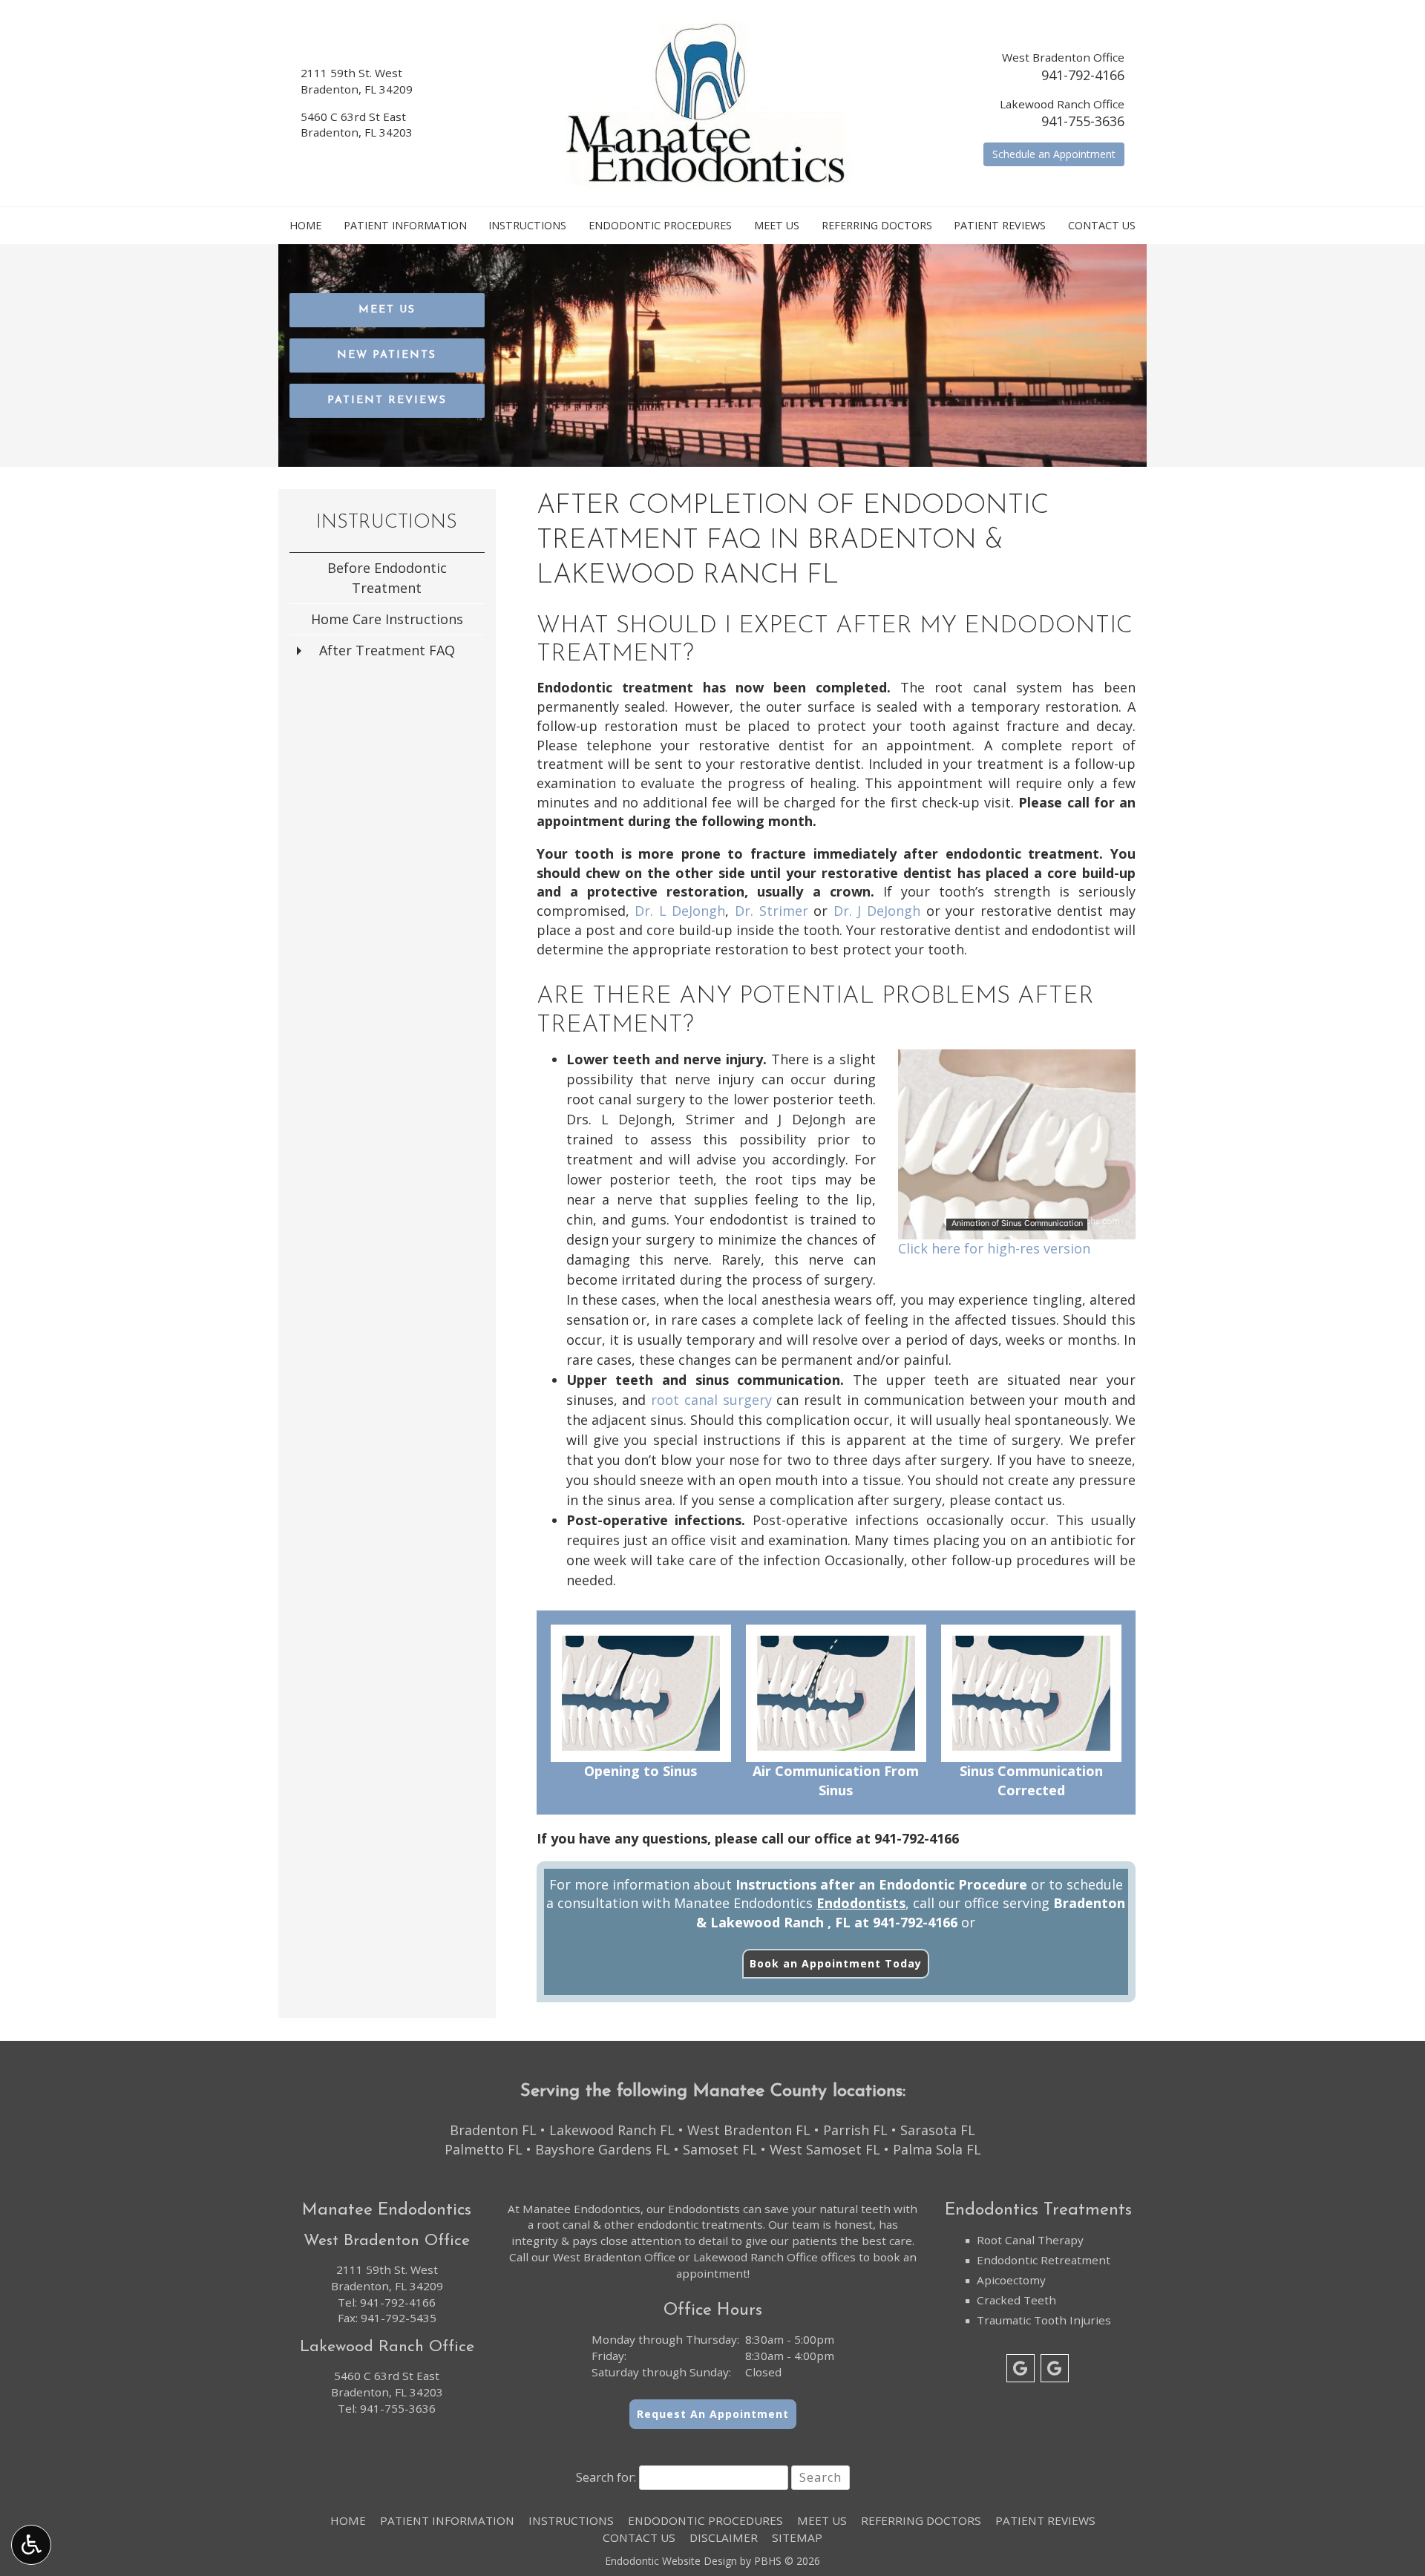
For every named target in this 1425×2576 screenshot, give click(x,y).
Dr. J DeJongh (877, 911)
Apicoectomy (1011, 2280)
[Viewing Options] (31, 2545)
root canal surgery (711, 1400)
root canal (563, 2224)
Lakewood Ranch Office (756, 2257)
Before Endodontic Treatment (387, 578)
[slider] (1016, 1228)
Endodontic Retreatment (1044, 2260)
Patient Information (405, 226)
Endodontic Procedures (660, 226)
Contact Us (1102, 226)
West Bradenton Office (614, 2257)
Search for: (606, 2477)
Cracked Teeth (1016, 2300)
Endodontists (861, 1903)
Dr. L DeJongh (680, 911)
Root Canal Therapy (1030, 2240)
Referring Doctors (877, 226)
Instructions (527, 226)
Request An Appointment (713, 2414)
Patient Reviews (1000, 226)
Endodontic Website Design (671, 2561)
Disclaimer (724, 2537)
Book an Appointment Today (836, 1963)
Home (305, 226)
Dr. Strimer (772, 911)
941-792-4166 (1083, 75)
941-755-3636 (1083, 121)
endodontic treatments (700, 2224)
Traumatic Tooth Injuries (1044, 2320)
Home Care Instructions (387, 619)
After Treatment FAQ (387, 650)
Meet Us (777, 226)
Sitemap (797, 2537)
